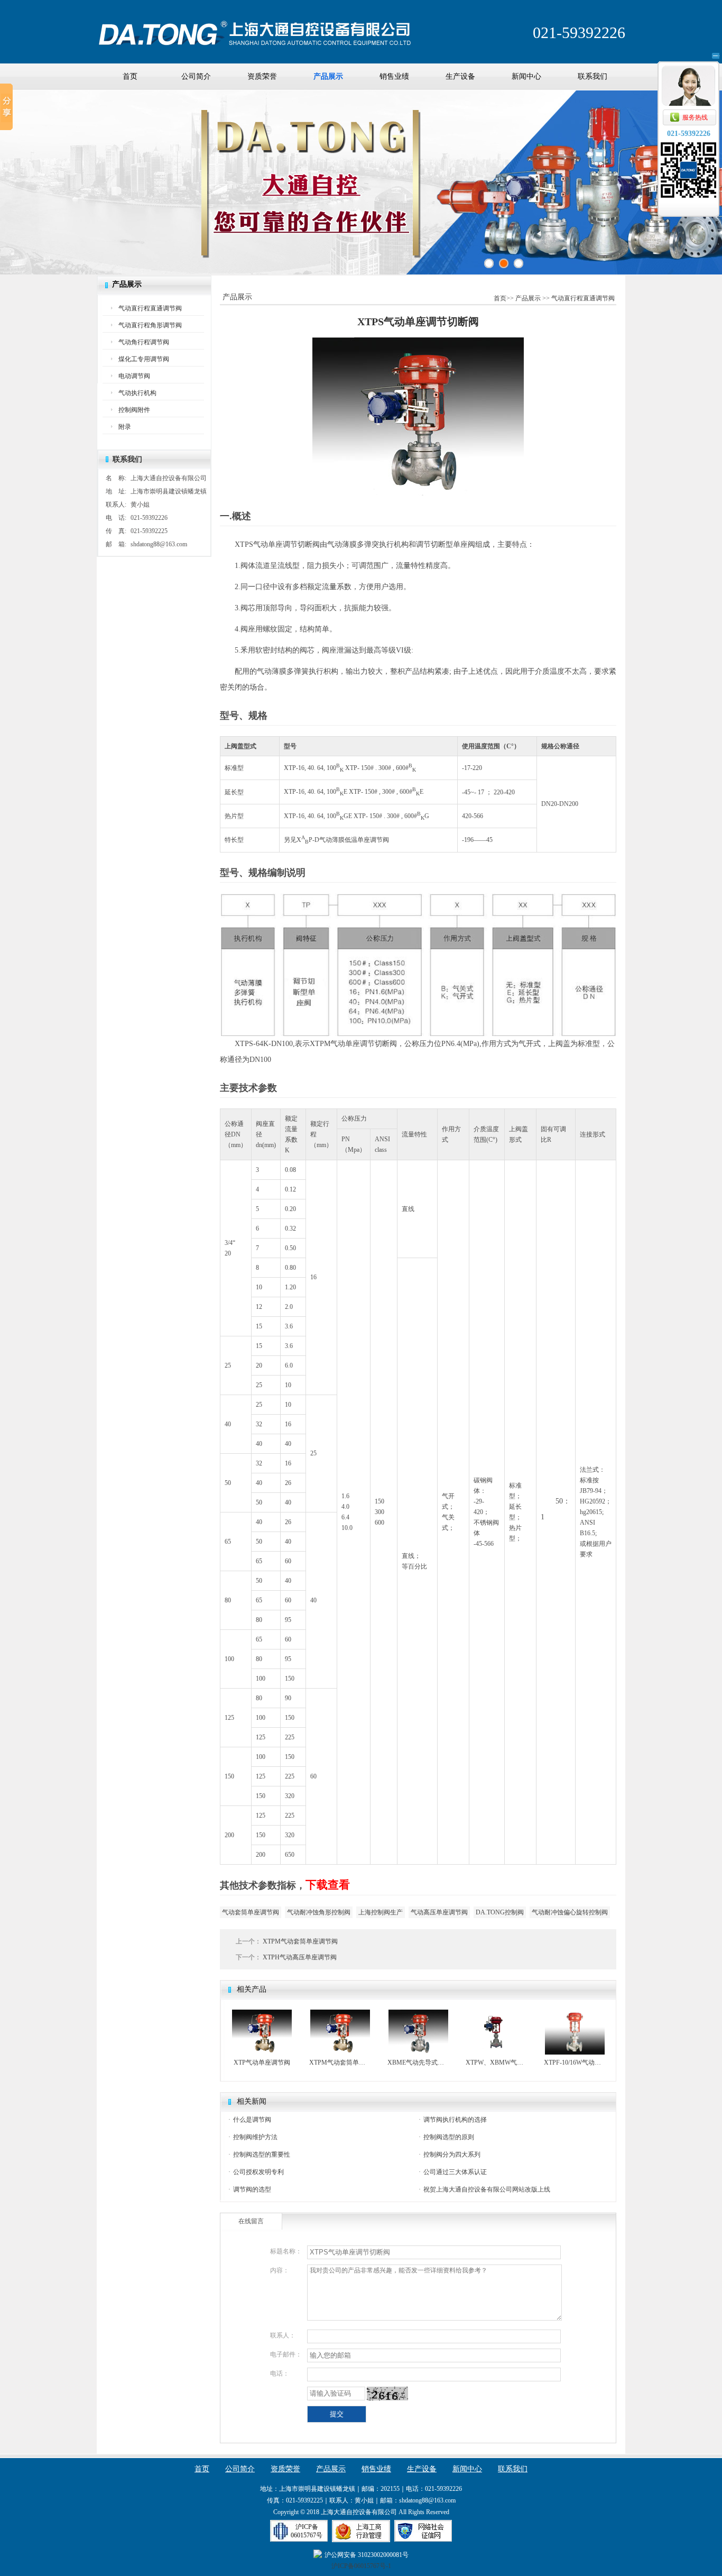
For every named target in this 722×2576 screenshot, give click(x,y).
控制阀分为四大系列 (452, 2155)
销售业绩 (394, 76)
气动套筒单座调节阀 (251, 1912)
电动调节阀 (134, 376)
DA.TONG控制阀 (500, 1912)
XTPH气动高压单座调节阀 (299, 1957)
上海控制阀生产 (381, 1912)
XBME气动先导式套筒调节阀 (418, 2062)
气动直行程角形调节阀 (150, 325)
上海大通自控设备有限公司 (255, 28)
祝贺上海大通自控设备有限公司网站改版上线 (487, 2189)
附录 (125, 427)
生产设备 (460, 76)
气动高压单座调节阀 (439, 1912)
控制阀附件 (134, 410)
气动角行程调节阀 (144, 342)
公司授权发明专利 (258, 2172)
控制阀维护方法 (255, 2137)
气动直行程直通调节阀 (150, 308)
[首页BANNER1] (489, 263)
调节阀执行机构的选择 (455, 2120)
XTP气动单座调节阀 (262, 2062)
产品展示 (328, 76)
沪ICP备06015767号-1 (361, 2566)
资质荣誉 (262, 76)
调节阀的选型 (252, 2189)
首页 (130, 76)
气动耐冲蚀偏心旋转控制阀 (570, 1912)
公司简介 (196, 76)
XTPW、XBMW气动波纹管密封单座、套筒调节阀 (497, 2062)
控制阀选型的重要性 (262, 2155)
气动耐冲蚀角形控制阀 (319, 1912)
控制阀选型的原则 (449, 2137)
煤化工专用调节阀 (144, 359)
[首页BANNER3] (519, 263)
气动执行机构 (137, 393)
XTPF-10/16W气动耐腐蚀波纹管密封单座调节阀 (575, 2062)
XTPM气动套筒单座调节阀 (299, 1941)
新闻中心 (526, 76)
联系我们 (593, 76)
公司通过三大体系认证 (455, 2172)
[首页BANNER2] (504, 263)
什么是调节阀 (252, 2120)
